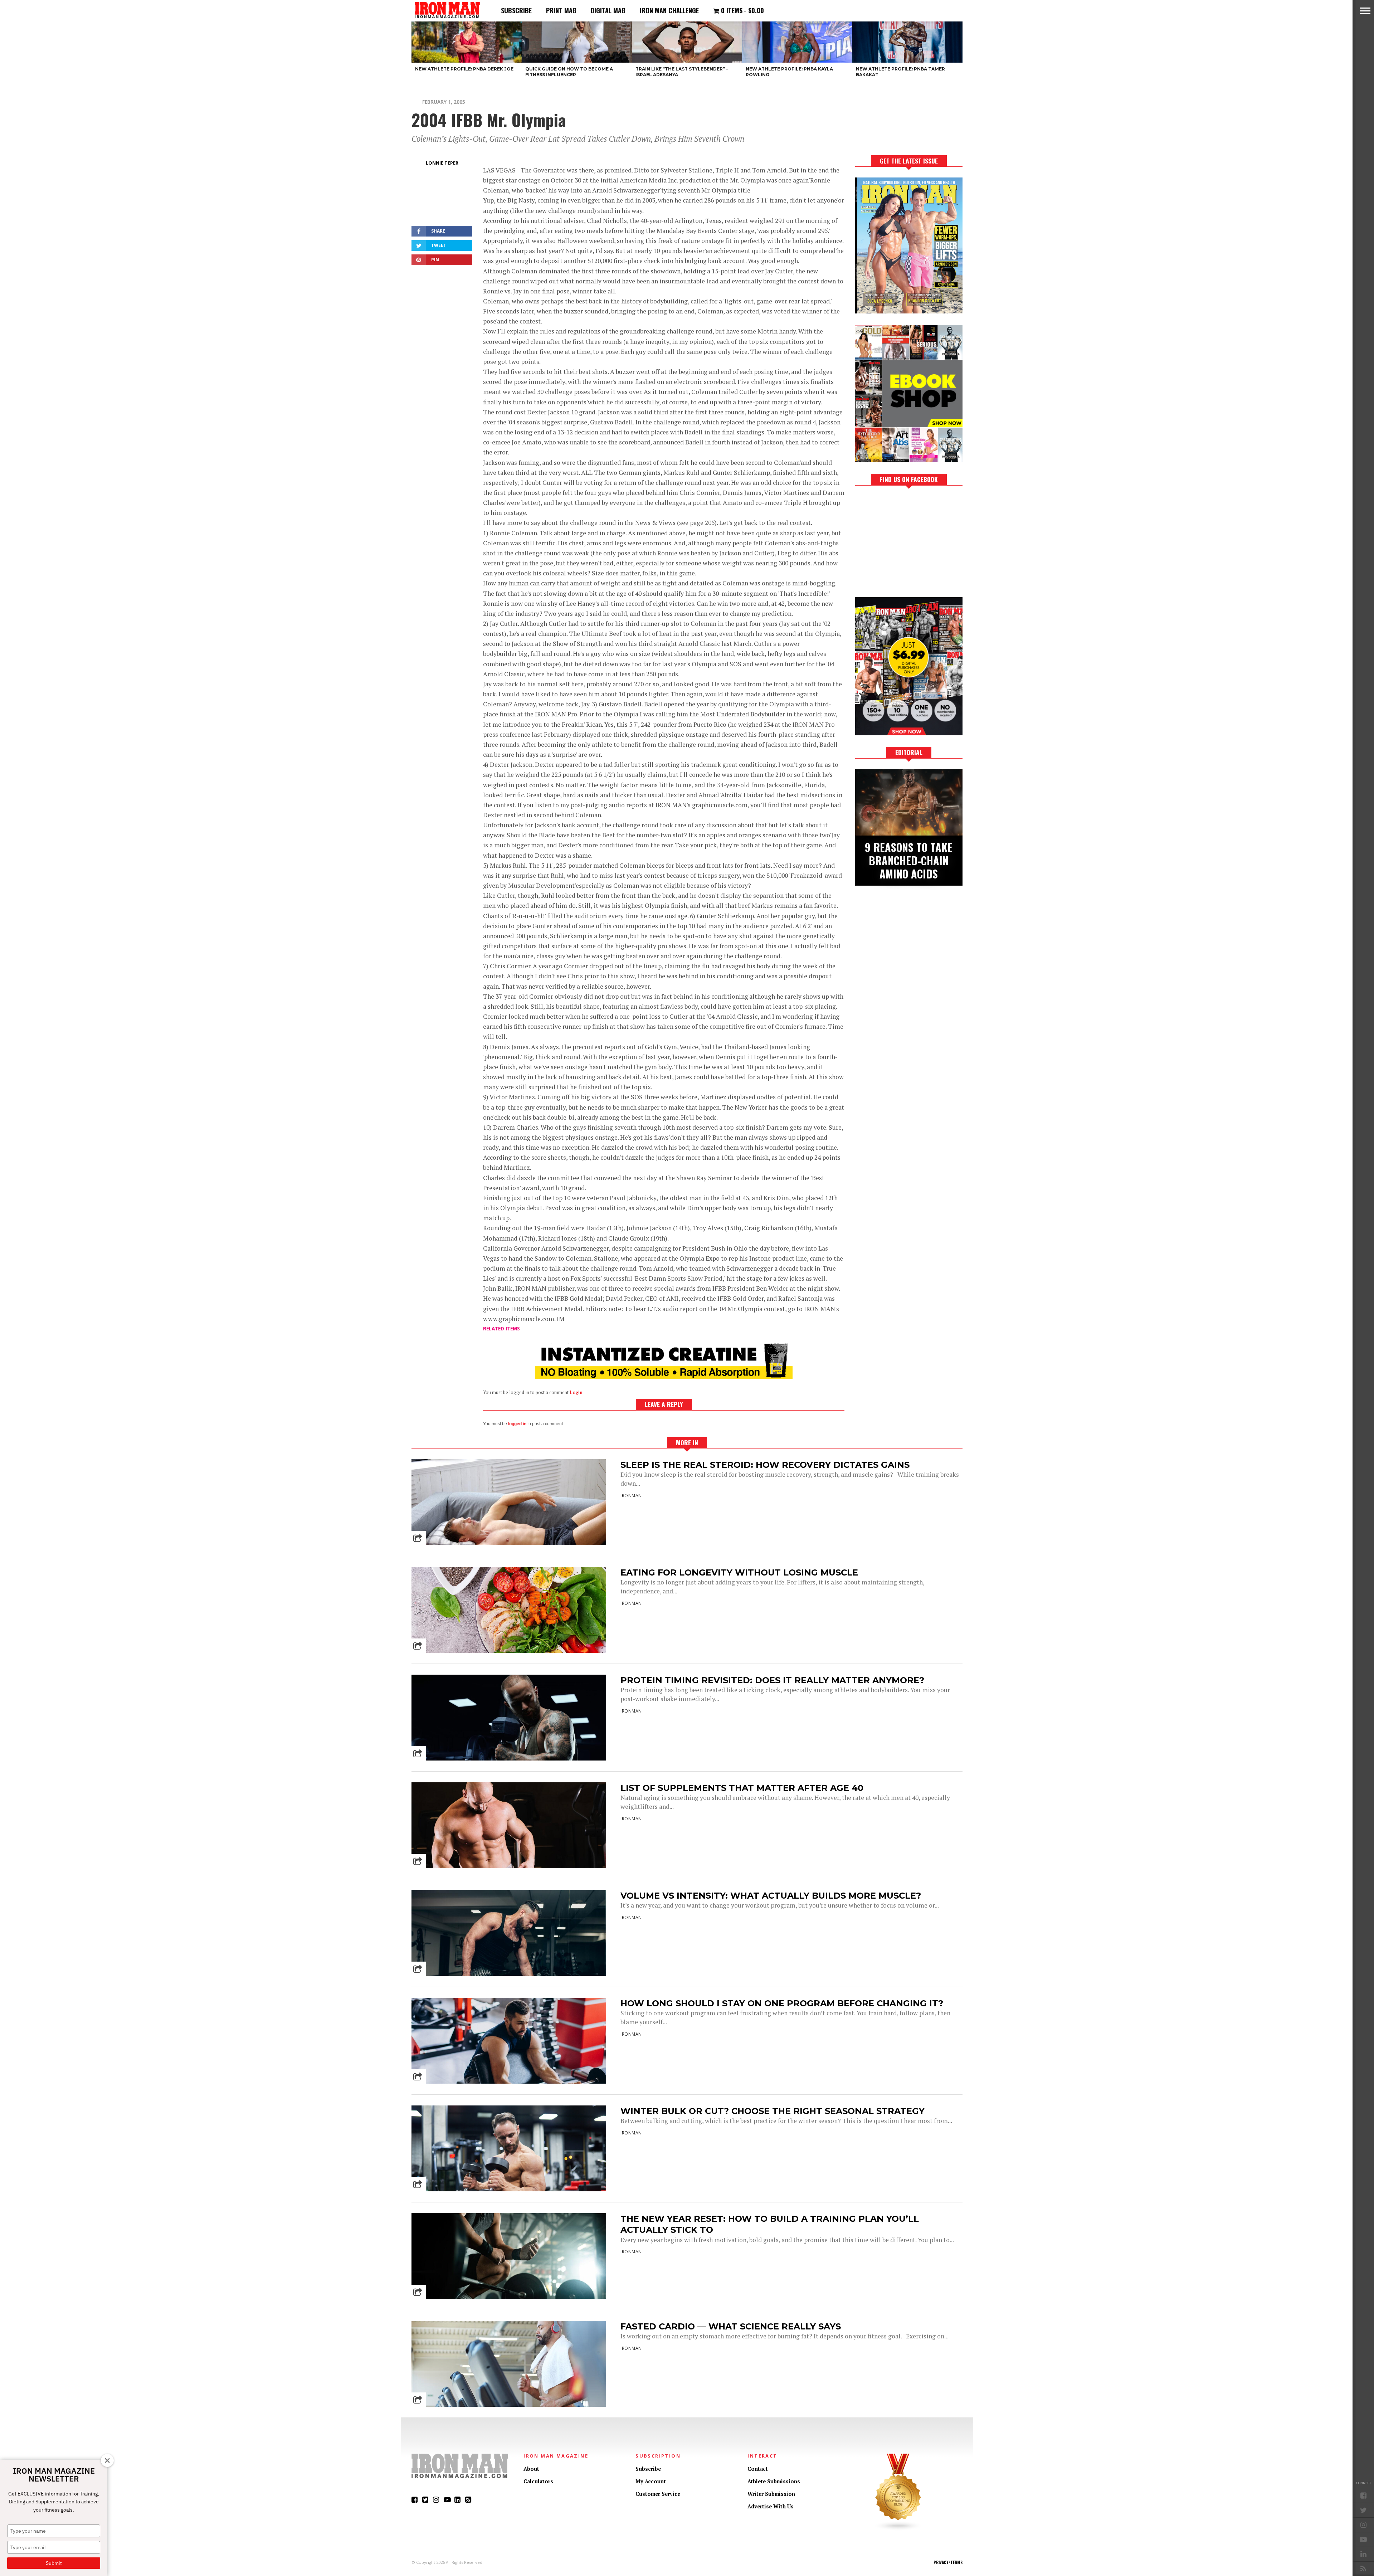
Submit (54, 2563)
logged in (517, 1424)
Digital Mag (608, 10)
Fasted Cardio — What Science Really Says (731, 2326)
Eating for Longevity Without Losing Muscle (739, 1572)
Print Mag (561, 10)
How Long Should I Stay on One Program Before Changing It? (782, 2003)
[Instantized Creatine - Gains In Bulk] (664, 1377)
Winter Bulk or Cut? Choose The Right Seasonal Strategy (773, 2111)
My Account (651, 2481)
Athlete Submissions (774, 2481)
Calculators (538, 2481)
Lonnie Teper (442, 163)
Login (576, 1392)
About (531, 2469)
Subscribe (516, 10)
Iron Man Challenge (669, 10)
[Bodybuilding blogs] (898, 2529)
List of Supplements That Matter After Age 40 (742, 1788)
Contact (758, 2469)
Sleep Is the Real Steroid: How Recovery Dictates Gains (765, 1465)
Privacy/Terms (948, 2562)
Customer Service (658, 2494)
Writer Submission (771, 2494)
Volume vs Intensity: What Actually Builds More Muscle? (771, 1896)
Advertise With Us (771, 2506)
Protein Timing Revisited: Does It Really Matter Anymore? (772, 1680)
